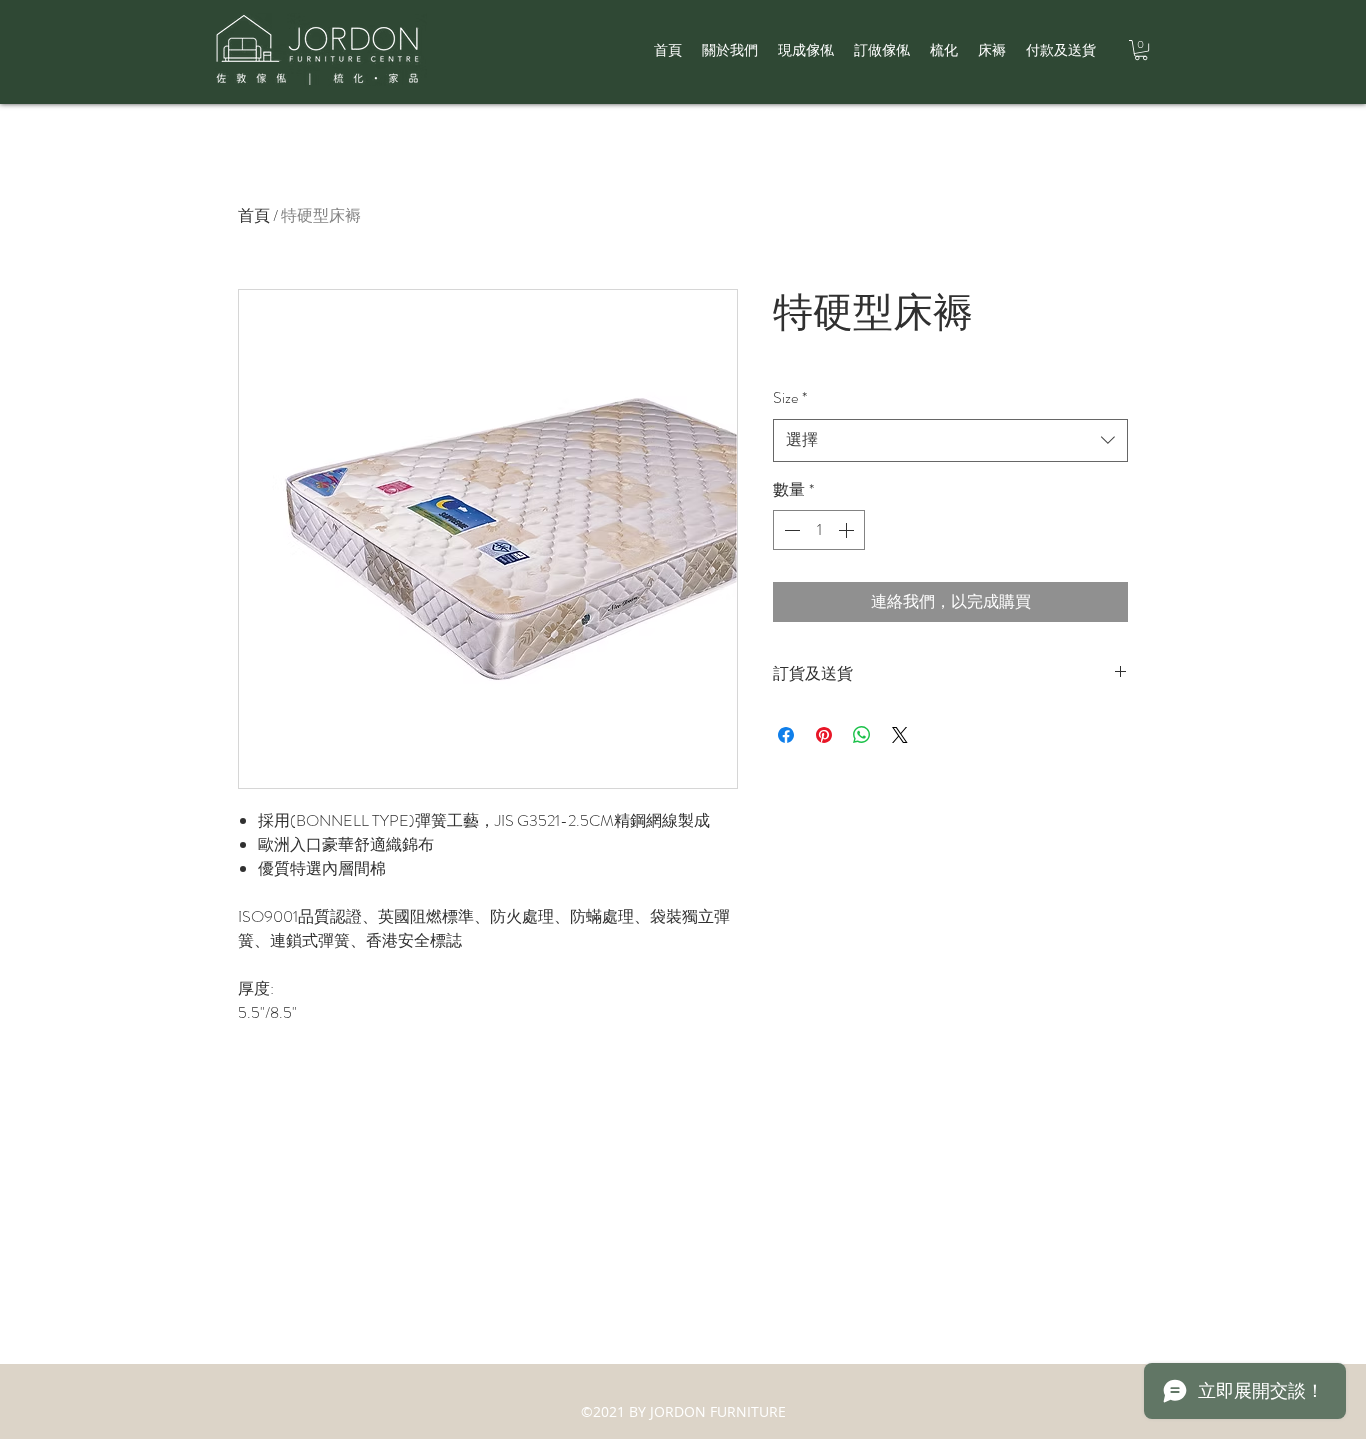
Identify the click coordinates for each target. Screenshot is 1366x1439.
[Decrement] (790, 530)
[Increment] (848, 530)
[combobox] (950, 440)
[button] (1141, 50)
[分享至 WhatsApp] (862, 735)
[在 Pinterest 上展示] (824, 735)
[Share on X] (900, 735)
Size (790, 397)
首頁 (254, 215)
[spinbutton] (819, 530)
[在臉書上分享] (786, 735)
